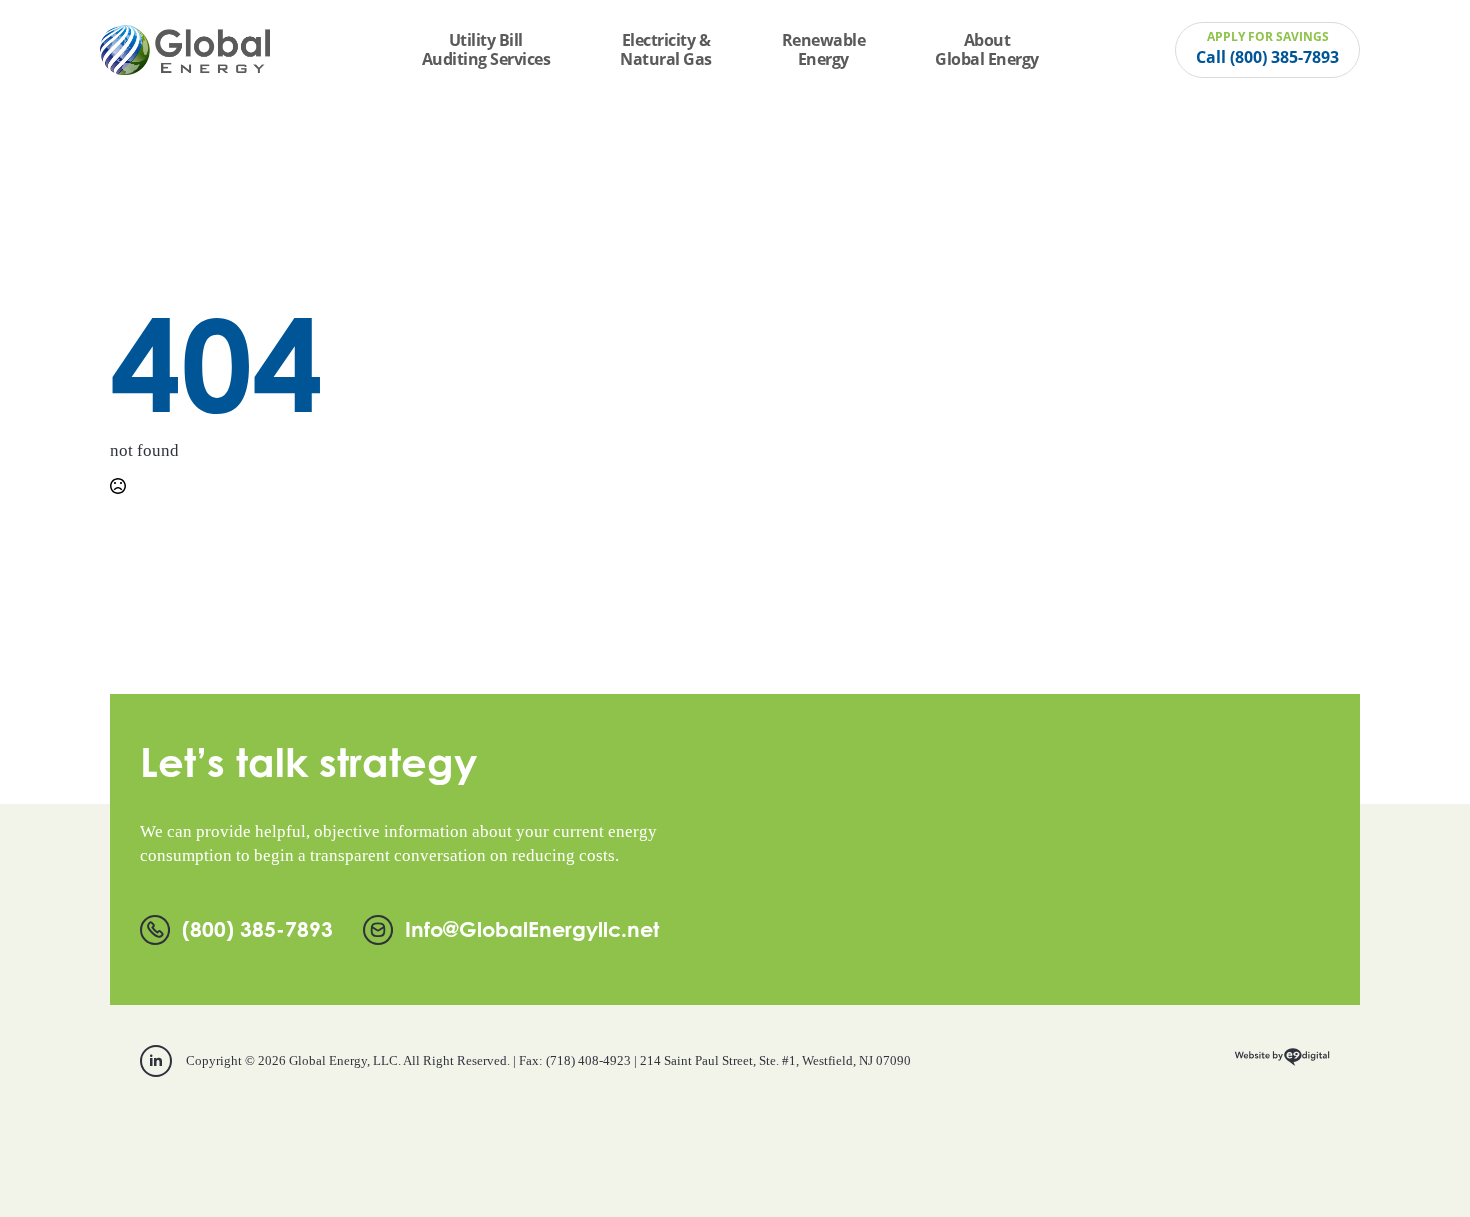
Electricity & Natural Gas (666, 49)
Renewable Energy (824, 49)
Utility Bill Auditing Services (486, 49)
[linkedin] (156, 1061)
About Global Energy (987, 49)
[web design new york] (1282, 1063)
